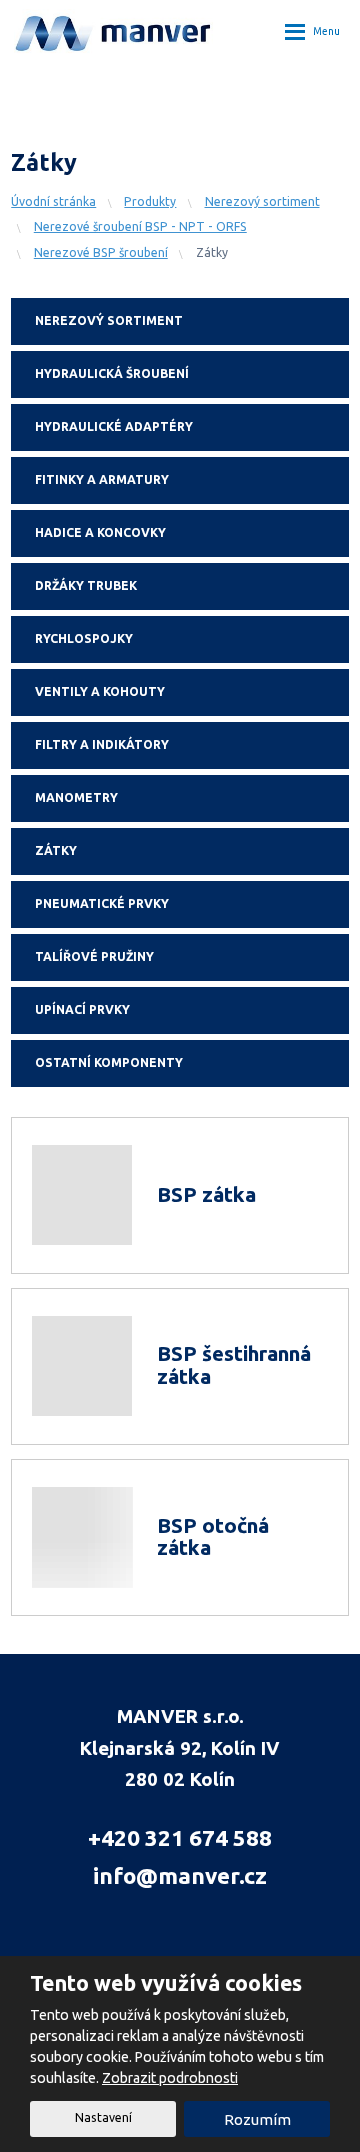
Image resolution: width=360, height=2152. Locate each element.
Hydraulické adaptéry (114, 426)
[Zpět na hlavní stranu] (114, 31)
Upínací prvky (82, 1009)
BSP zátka (206, 1194)
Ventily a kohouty (100, 691)
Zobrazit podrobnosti (170, 2078)
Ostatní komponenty (109, 1062)
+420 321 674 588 (180, 1837)
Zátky (56, 850)
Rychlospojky (84, 638)
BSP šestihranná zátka (234, 1365)
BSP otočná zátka (213, 1537)
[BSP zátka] (84, 1195)
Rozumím (257, 2119)
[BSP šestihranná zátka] (84, 1366)
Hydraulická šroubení (112, 373)
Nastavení (103, 2117)
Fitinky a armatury (102, 479)
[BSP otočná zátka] (84, 1537)
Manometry (76, 797)
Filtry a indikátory (102, 744)
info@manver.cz (180, 1875)
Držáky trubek (86, 585)
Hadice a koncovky (100, 532)
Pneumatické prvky (102, 903)
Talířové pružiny (94, 956)
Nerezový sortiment (109, 320)
